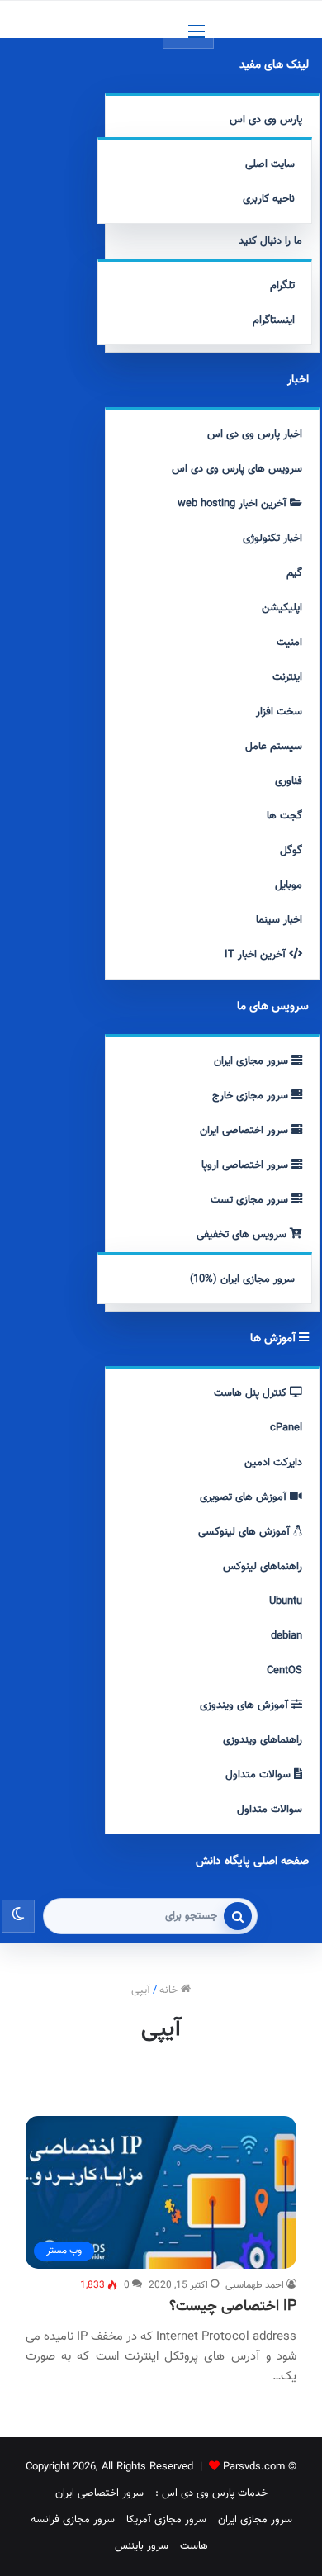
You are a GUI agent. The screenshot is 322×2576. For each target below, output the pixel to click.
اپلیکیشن (282, 608)
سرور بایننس (142, 2546)
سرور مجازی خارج (252, 1096)
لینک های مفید (274, 65)
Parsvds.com (254, 2467)
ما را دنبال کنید (270, 241)
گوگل (291, 851)
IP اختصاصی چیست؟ (233, 2307)
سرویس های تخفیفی (243, 1235)
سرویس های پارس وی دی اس (237, 469)
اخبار (298, 380)
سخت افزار (279, 712)
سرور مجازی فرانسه (73, 2520)
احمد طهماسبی (255, 2285)
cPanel (286, 1428)
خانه (170, 1990)
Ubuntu (286, 1601)
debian (286, 1636)
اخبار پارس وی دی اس (255, 434)
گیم (294, 573)
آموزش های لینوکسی (246, 1532)
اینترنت (287, 677)
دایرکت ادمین (273, 1463)
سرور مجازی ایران (253, 1061)
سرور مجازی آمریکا (166, 2520)
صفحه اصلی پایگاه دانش (252, 1862)
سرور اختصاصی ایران (246, 1131)
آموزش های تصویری (245, 1497)
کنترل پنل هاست (252, 1393)
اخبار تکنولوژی (272, 538)
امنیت (289, 643)
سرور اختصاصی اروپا (246, 1165)
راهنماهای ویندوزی (263, 1740)
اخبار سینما (279, 920)
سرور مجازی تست (251, 1200)
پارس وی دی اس (266, 120)
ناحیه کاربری (269, 199)
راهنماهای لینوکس (263, 1567)
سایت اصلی (270, 164)
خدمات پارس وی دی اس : (211, 2493)
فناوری (289, 781)
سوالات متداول (260, 1775)
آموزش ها (275, 1339)
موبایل (289, 885)
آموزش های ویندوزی (246, 1705)
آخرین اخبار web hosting (234, 504)
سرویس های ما (273, 1007)
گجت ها (284, 816)
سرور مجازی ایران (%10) (242, 1279)
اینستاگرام (274, 320)
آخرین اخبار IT (257, 955)
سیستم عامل (274, 747)
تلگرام (282, 286)
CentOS (284, 1671)
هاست (194, 2546)
